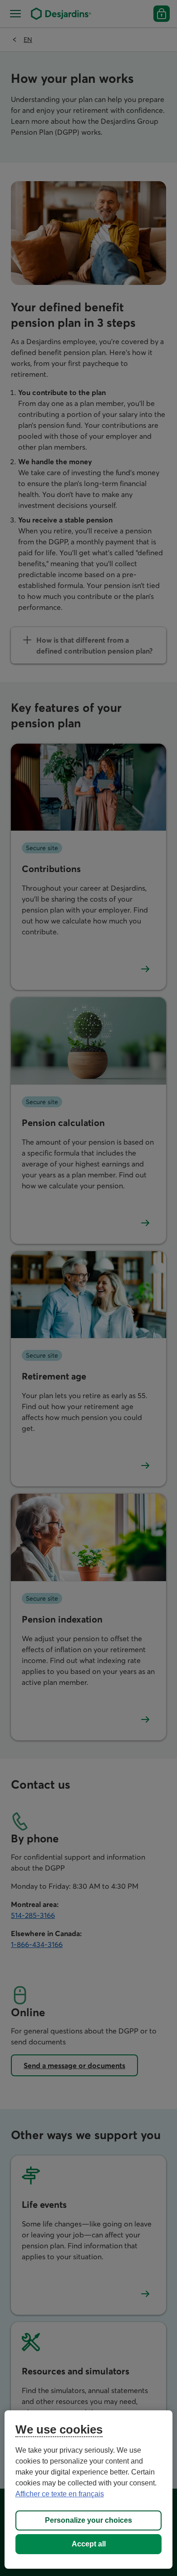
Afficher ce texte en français (60, 2494)
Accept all (89, 2544)
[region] (89, 2490)
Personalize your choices (88, 2520)
